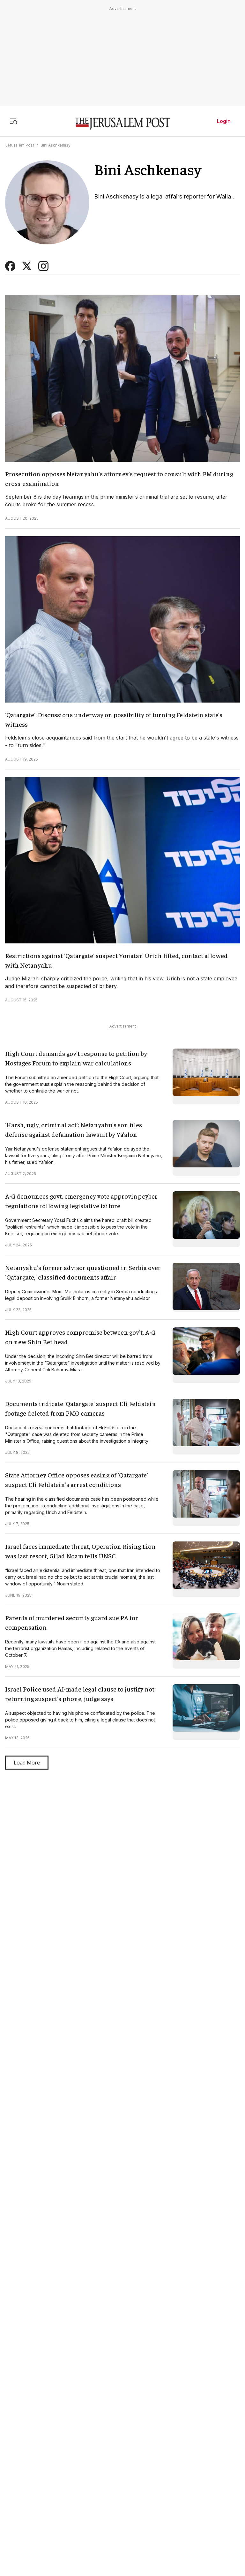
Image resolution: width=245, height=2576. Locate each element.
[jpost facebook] (10, 269)
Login (224, 121)
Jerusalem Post (20, 145)
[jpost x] (27, 269)
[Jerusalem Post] (122, 124)
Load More (27, 1763)
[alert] (57, 2503)
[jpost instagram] (43, 269)
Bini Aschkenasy (56, 145)
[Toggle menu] (13, 121)
